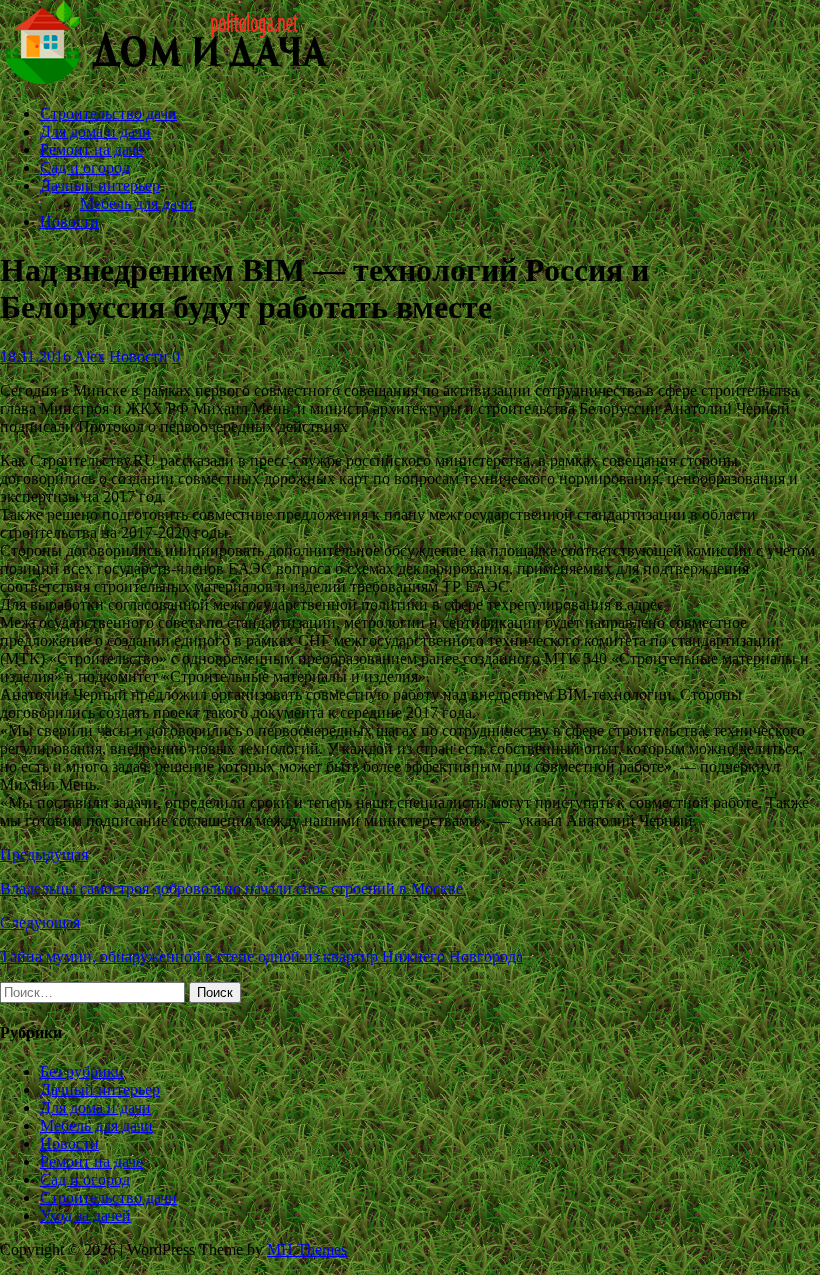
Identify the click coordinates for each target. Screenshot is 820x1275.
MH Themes (307, 1249)
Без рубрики (82, 1071)
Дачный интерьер (100, 185)
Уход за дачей (85, 1215)
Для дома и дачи (95, 131)
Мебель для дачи (136, 203)
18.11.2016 (35, 356)
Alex (89, 356)
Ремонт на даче (91, 149)
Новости (69, 221)
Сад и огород (85, 167)
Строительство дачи (108, 113)
